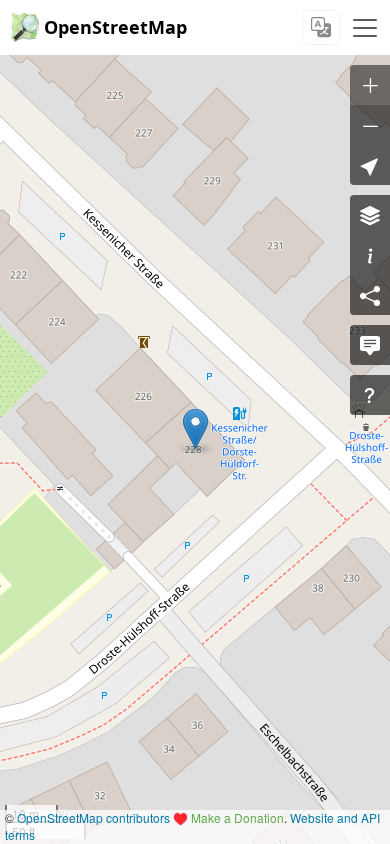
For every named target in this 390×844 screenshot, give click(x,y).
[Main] (365, 28)
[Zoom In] (370, 85)
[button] (195, 429)
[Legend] (370, 255)
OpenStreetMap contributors (93, 817)
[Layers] (370, 215)
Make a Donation (237, 817)
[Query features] (370, 395)
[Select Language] (321, 27)
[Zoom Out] (370, 125)
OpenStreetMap (115, 27)
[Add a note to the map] (370, 345)
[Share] (370, 295)
